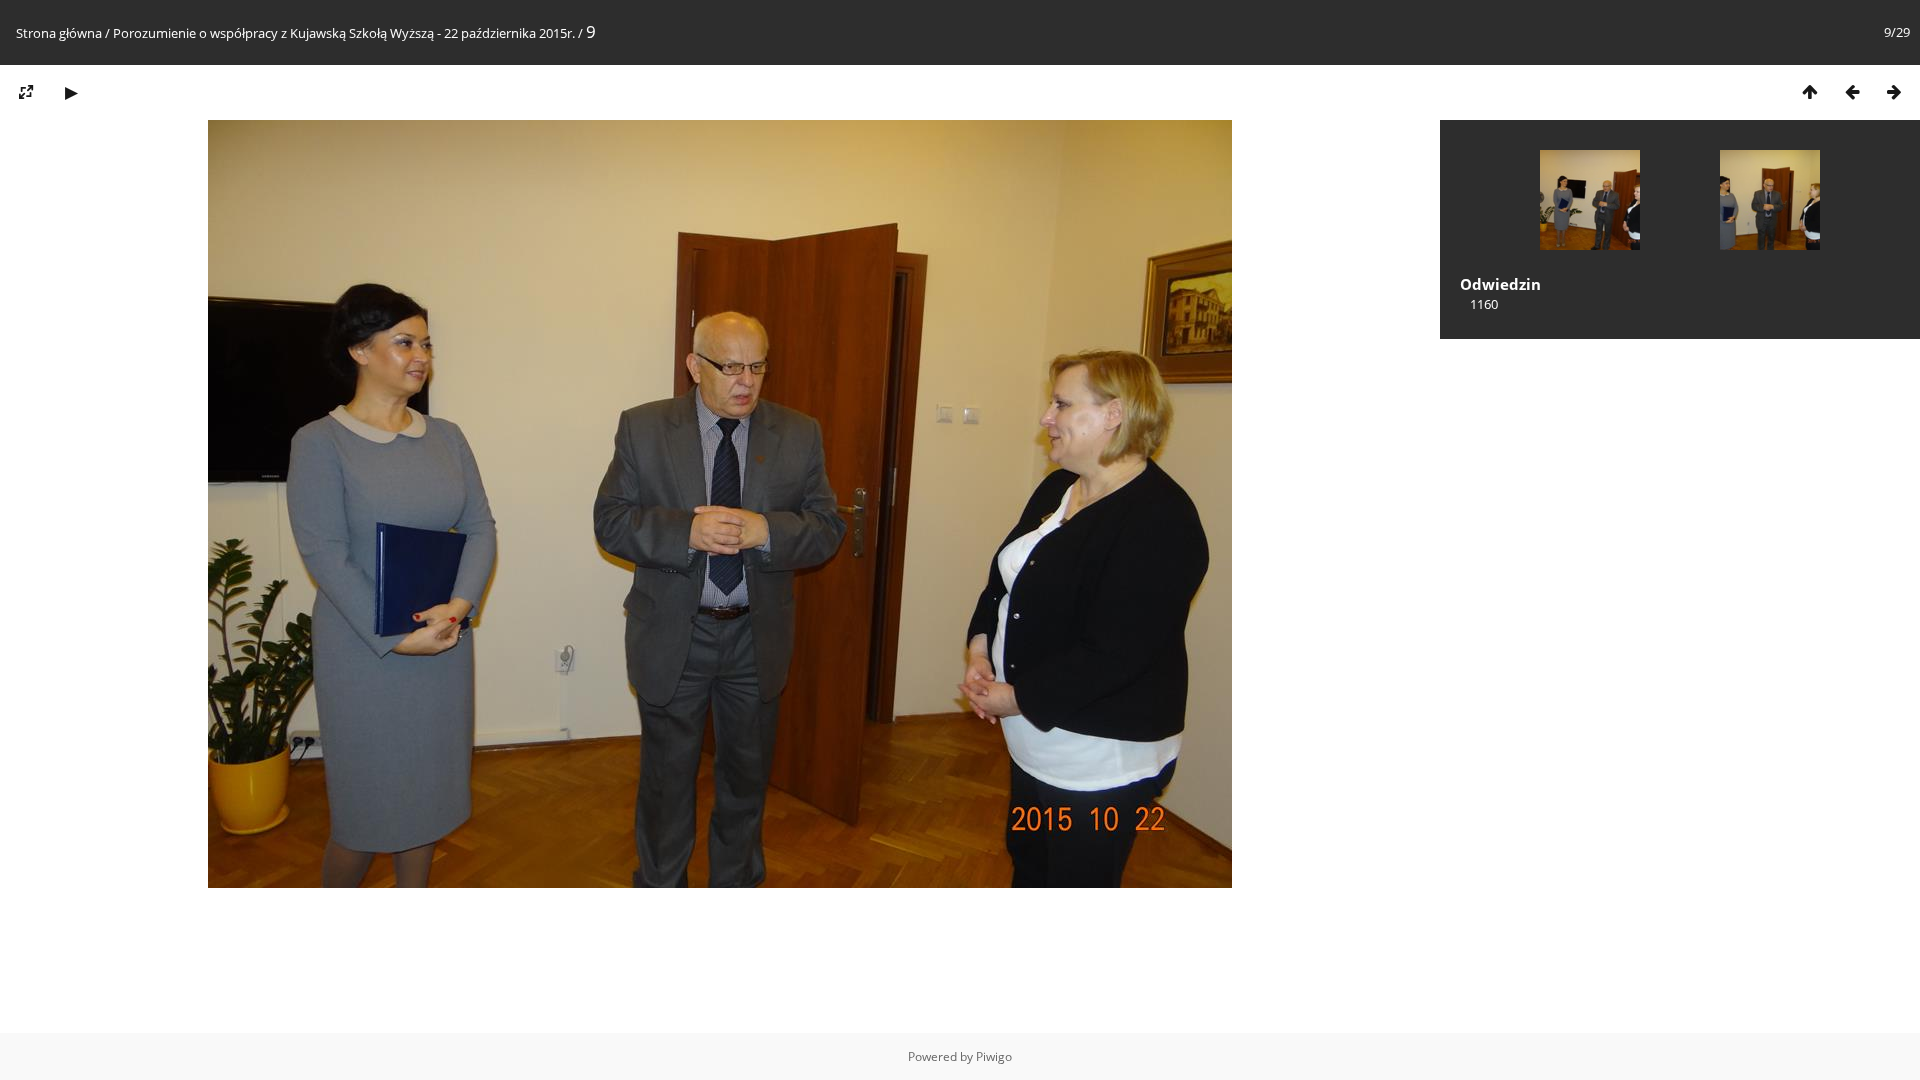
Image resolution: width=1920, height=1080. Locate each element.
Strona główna (59, 33)
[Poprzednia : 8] (1852, 91)
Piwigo (994, 1056)
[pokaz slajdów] (71, 91)
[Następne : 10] (1894, 91)
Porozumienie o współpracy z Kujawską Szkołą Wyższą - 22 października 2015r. (344, 33)
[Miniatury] (1810, 91)
